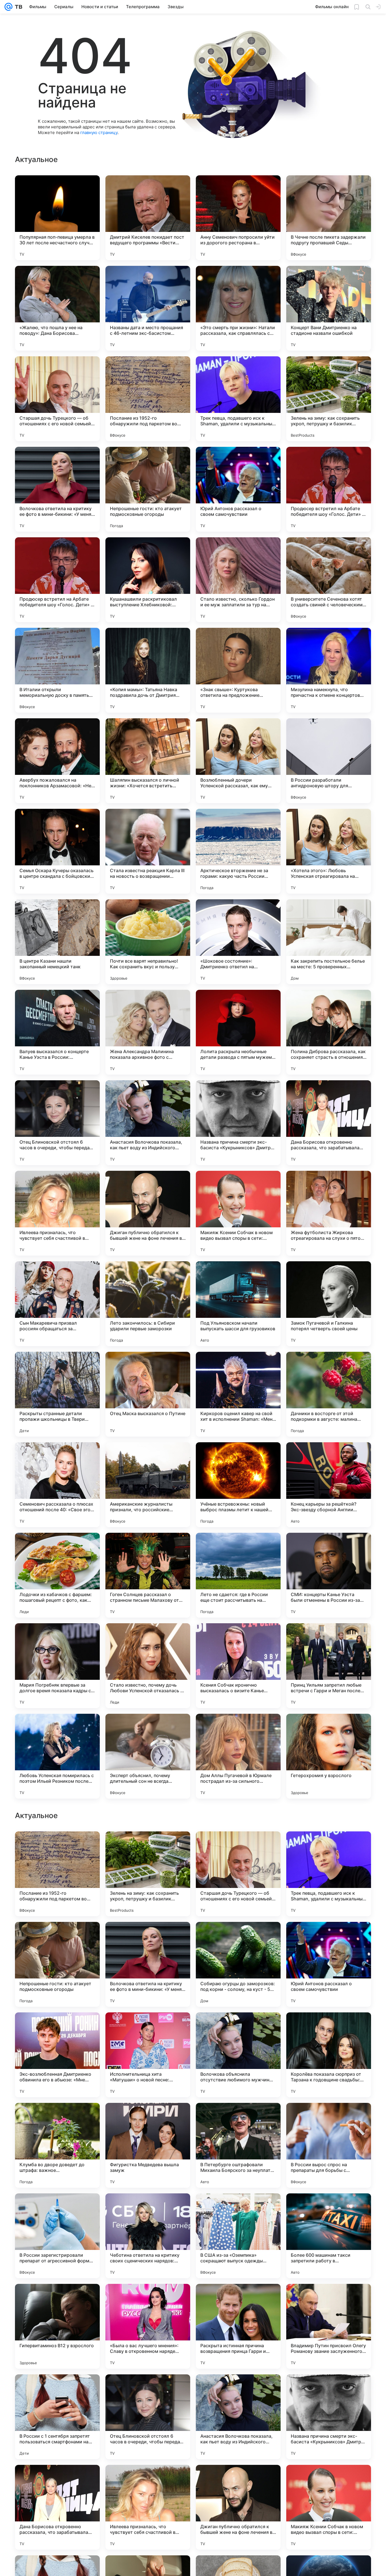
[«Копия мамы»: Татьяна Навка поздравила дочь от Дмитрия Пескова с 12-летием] (148, 670)
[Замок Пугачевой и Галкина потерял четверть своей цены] (329, 1304)
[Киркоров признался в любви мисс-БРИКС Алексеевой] (57, 2028)
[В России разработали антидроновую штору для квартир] (329, 761)
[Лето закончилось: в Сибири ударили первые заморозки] (148, 1304)
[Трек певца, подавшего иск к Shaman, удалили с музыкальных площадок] (238, 399)
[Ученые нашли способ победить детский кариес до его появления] (329, 2028)
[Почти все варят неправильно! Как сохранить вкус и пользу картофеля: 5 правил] (148, 942)
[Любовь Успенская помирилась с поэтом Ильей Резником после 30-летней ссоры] (57, 1756)
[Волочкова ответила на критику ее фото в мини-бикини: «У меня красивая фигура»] (57, 489)
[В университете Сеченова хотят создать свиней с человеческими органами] (329, 580)
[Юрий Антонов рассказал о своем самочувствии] (238, 489)
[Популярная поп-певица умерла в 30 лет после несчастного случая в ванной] (57, 218)
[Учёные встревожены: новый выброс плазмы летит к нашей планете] (238, 1485)
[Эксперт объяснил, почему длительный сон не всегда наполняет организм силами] (148, 1756)
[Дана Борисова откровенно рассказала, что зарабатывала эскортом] (329, 1123)
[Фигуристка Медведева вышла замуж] (148, 2507)
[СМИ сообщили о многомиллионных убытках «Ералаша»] (57, 2118)
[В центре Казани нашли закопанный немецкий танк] (57, 942)
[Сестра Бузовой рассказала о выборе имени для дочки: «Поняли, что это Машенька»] (329, 1937)
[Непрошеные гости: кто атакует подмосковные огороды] (148, 489)
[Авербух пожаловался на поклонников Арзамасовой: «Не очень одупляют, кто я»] (57, 761)
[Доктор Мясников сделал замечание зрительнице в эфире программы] (238, 2028)
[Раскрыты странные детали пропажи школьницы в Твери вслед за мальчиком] (57, 1394)
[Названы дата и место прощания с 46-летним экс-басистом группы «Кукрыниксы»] (148, 308)
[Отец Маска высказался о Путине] (148, 1394)
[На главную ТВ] (17, 7)
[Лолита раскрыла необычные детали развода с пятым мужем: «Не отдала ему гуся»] (238, 1032)
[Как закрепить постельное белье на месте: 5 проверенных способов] (329, 942)
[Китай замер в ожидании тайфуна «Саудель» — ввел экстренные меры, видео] (148, 2028)
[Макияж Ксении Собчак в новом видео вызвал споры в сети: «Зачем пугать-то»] (238, 1213)
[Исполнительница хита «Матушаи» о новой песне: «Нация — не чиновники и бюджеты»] (148, 2417)
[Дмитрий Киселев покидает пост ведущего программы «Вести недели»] (148, 218)
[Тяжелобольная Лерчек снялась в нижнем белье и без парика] (329, 2118)
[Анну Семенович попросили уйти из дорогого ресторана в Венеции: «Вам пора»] (238, 218)
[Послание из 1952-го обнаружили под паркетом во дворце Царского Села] (148, 399)
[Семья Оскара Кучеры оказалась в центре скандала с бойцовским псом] (57, 851)
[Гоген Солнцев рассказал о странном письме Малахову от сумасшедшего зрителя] (148, 1575)
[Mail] (8, 7)
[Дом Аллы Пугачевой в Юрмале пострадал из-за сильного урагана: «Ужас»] (238, 1756)
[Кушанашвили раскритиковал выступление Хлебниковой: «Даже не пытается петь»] (148, 580)
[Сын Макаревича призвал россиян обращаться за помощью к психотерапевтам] (57, 1304)
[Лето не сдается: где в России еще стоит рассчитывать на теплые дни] (238, 1575)
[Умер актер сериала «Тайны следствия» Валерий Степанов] (238, 2118)
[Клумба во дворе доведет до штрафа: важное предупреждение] (57, 2507)
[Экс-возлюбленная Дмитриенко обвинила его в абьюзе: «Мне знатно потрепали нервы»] (57, 2417)
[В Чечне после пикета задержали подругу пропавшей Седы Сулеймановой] (329, 218)
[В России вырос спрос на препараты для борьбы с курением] (329, 2507)
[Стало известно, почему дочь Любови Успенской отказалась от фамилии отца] (148, 1666)
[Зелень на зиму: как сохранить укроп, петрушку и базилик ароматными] (329, 399)
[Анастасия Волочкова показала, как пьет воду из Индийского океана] (148, 1123)
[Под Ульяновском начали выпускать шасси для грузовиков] (238, 1304)
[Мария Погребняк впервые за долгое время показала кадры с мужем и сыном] (57, 1666)
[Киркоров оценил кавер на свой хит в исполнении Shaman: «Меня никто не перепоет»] (238, 1394)
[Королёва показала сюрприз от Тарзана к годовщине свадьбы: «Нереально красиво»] (329, 2417)
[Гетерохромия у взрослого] (329, 1756)
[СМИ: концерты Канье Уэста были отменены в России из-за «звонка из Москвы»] (329, 1575)
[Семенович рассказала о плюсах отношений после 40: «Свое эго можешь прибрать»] (57, 1485)
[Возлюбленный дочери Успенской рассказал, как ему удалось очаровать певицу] (238, 761)
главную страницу (99, 132)
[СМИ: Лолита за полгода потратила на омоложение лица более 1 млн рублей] (148, 2118)
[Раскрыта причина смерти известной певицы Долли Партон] (329, 1847)
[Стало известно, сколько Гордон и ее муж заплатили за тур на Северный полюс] (238, 580)
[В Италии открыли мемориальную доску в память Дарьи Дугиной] (57, 670)
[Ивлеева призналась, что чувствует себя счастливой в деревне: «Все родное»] (57, 1213)
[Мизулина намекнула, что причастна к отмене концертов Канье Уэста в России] (329, 670)
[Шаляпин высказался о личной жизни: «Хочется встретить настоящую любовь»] (148, 761)
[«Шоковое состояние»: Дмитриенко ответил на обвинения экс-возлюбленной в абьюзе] (238, 942)
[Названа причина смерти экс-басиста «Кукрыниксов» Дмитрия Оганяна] (238, 1123)
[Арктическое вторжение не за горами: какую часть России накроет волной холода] (238, 851)
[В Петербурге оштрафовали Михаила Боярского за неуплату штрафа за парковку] (238, 2507)
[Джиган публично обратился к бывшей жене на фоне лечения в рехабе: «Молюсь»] (148, 1213)
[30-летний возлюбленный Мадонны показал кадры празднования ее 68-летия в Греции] (148, 1937)
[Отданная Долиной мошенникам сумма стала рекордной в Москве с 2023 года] (238, 1847)
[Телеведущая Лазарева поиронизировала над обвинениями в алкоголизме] (57, 1847)
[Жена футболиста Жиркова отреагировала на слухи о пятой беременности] (329, 1213)
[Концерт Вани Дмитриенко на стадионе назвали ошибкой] (329, 308)
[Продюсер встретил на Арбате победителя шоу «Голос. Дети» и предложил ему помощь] (329, 489)
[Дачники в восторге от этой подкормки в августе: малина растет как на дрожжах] (329, 1394)
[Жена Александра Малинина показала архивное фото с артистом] (148, 1032)
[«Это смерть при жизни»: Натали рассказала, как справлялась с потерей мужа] (238, 308)
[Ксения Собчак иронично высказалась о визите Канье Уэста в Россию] (238, 1666)
